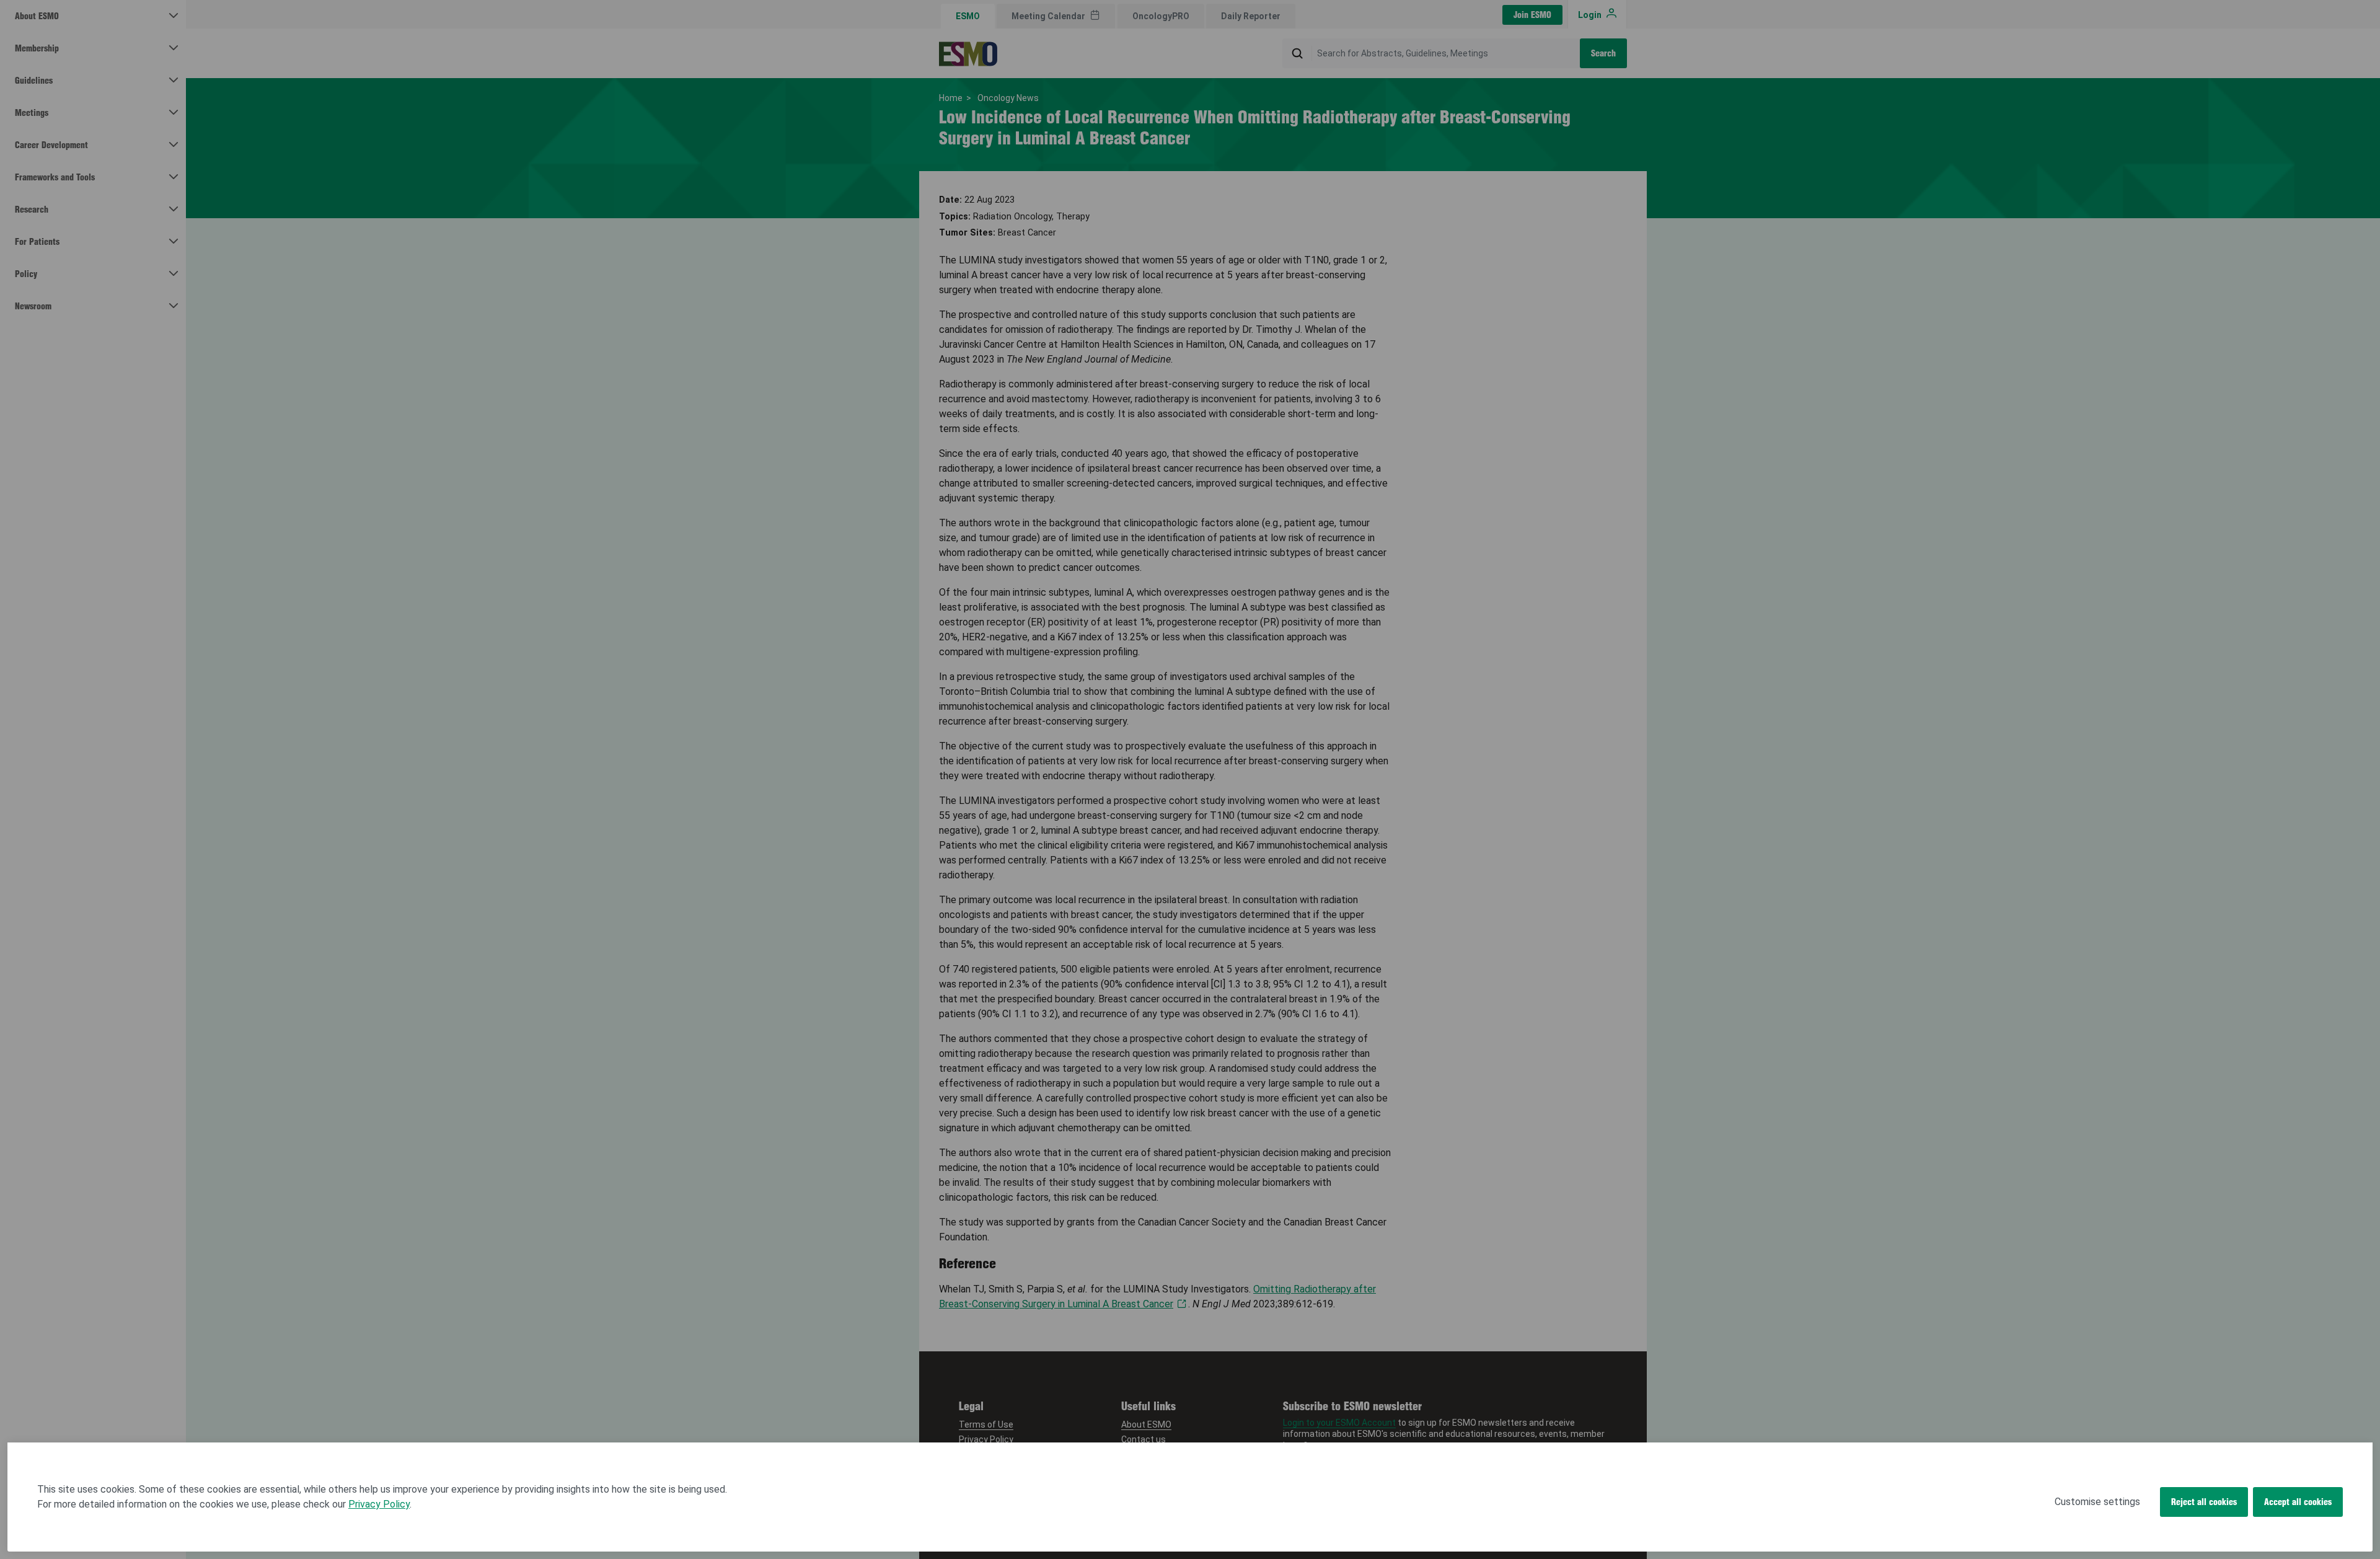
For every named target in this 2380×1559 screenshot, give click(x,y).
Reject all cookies (2204, 1502)
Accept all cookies (2298, 1502)
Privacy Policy (379, 1504)
